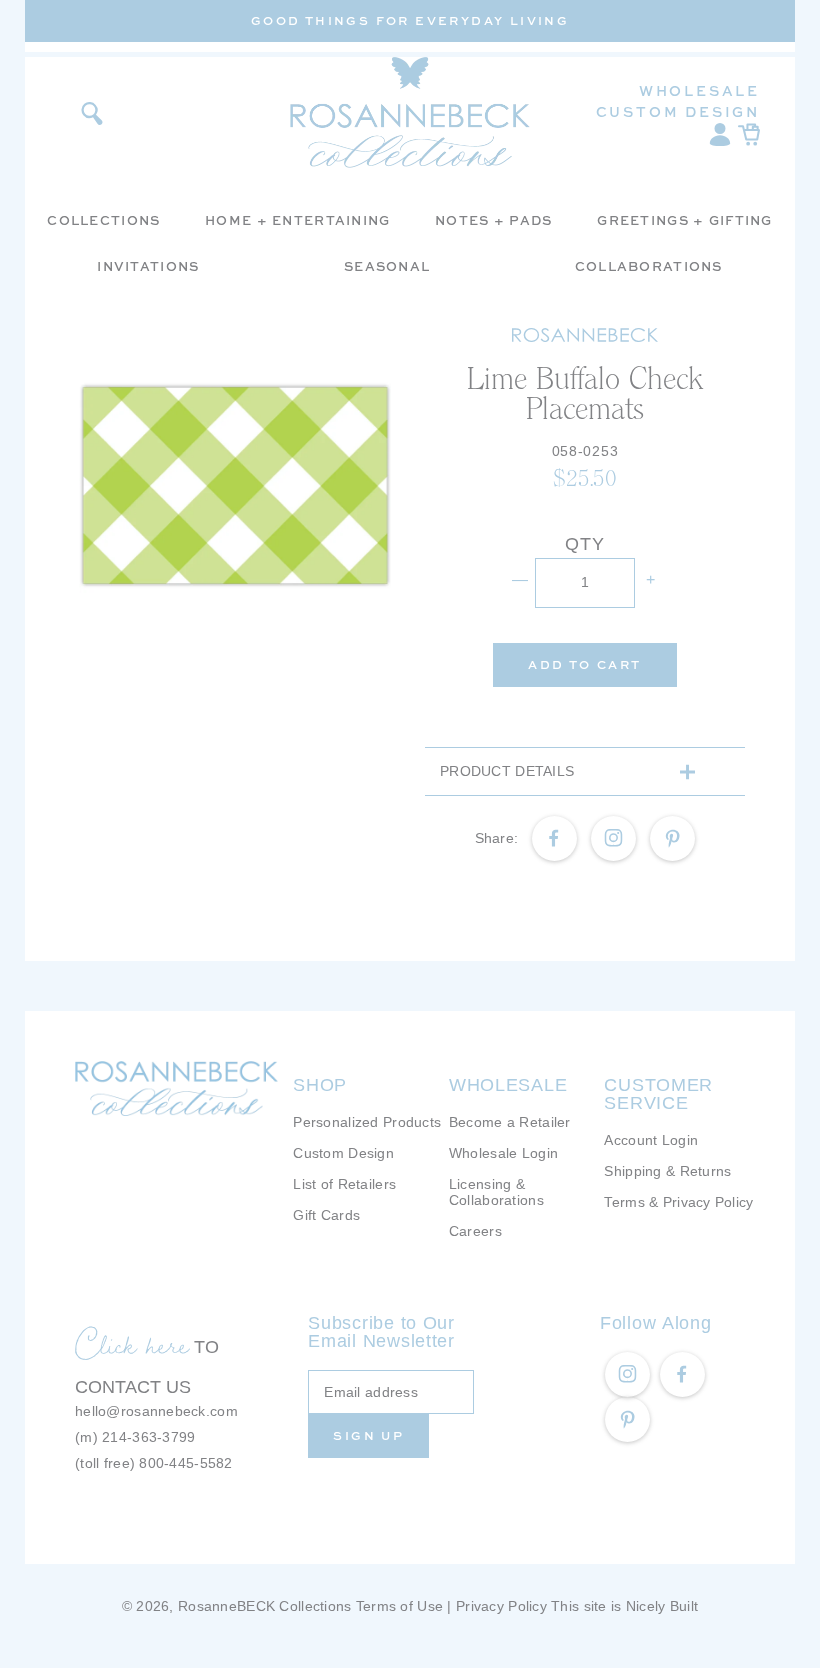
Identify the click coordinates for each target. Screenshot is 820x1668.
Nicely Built (662, 1606)
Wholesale (699, 90)
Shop (320, 1085)
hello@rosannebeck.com (156, 1411)
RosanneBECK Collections (264, 1606)
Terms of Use (399, 1606)
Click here (132, 1344)
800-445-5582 (185, 1463)
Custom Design (678, 111)
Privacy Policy (501, 1606)
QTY (584, 544)
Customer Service (658, 1094)
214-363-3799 (148, 1437)
